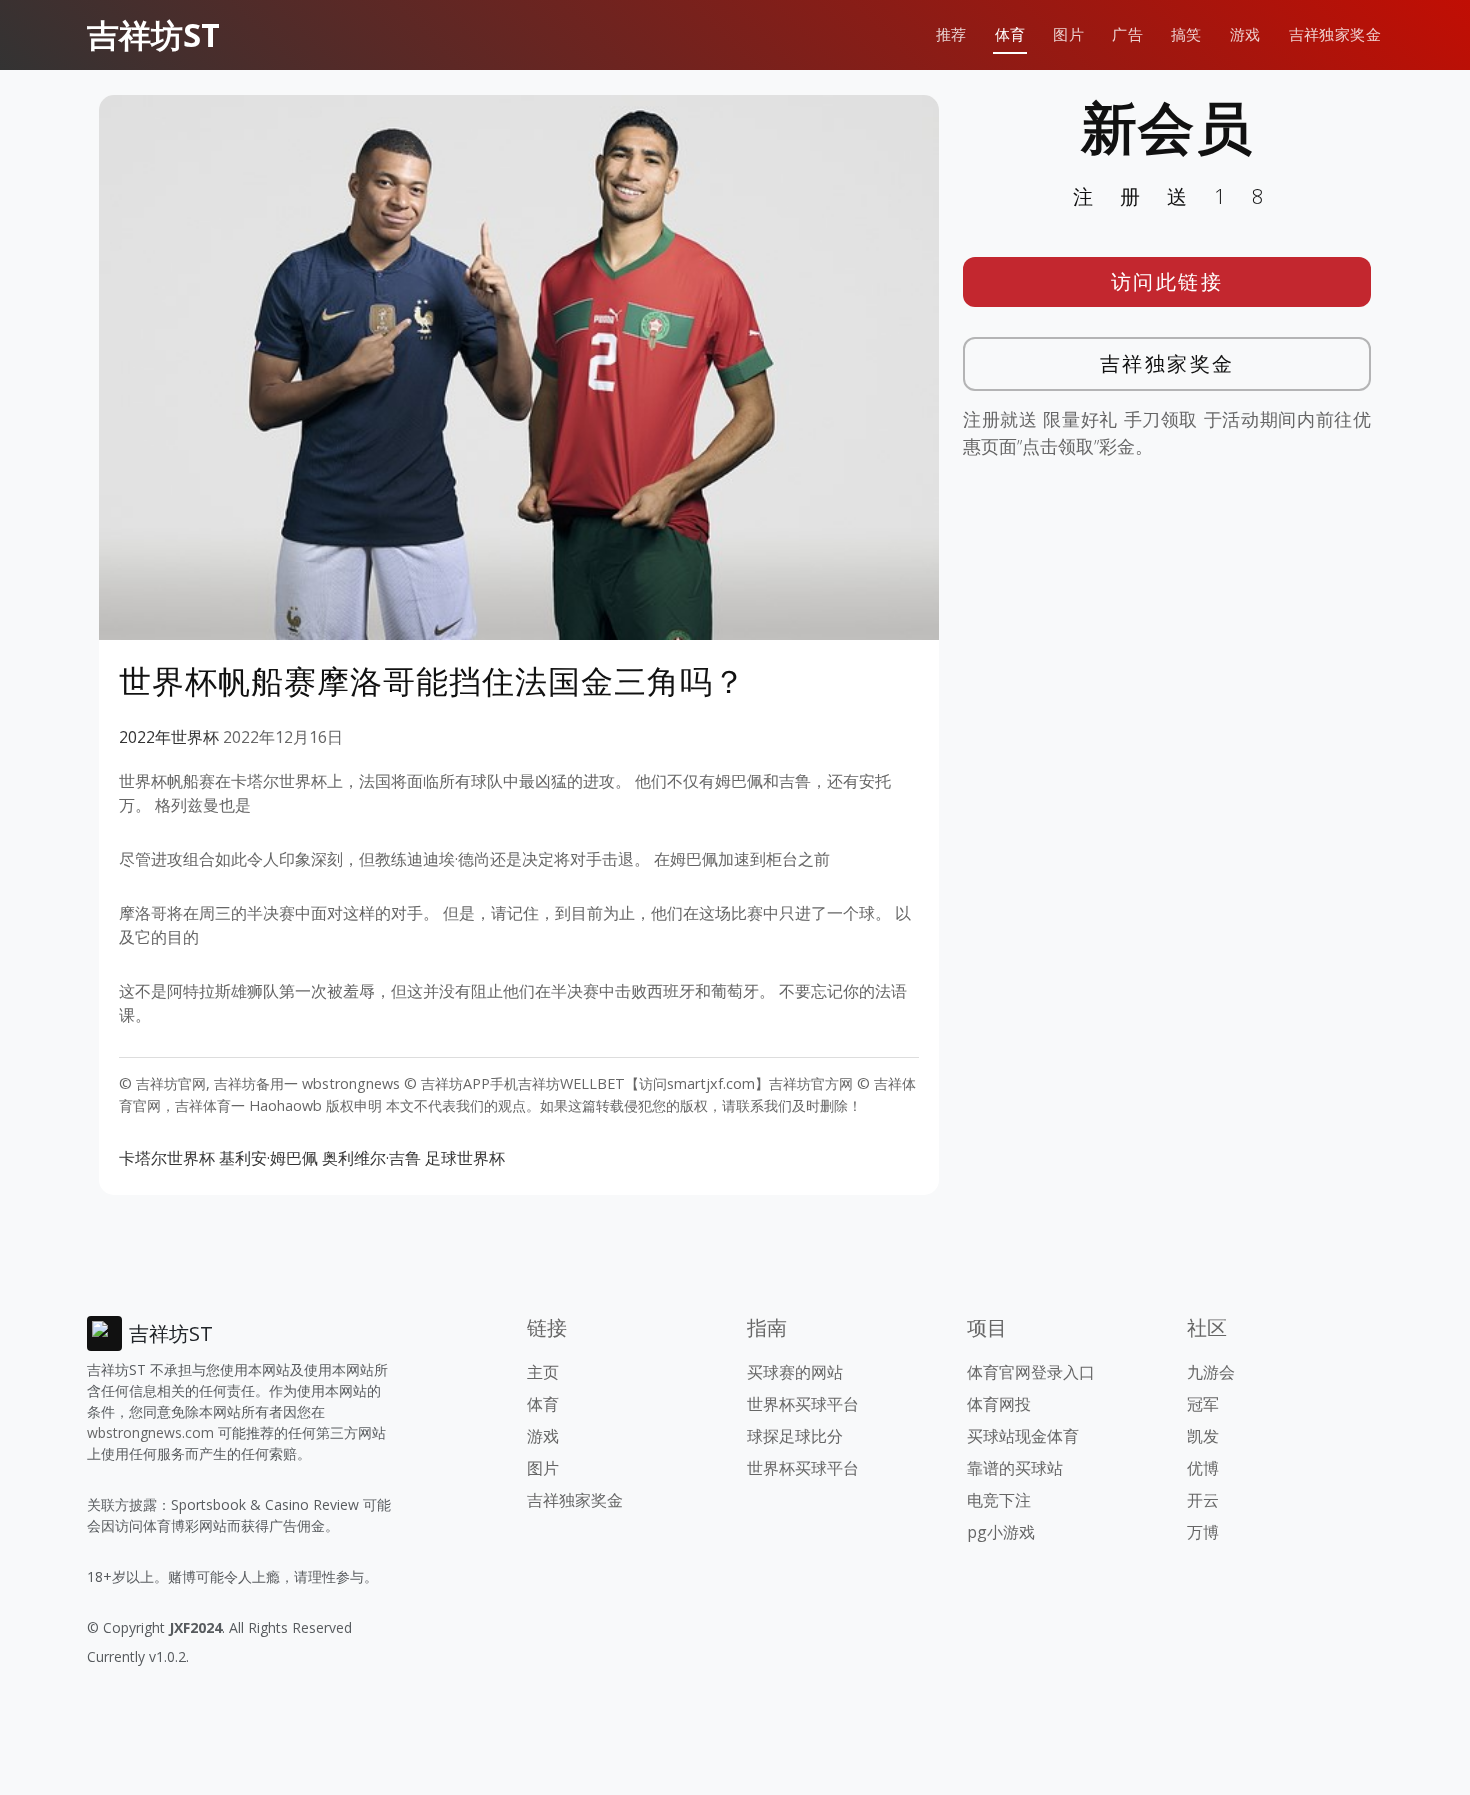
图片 (1068, 34)
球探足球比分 (795, 1436)
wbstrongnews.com (150, 1432)
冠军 (1203, 1404)
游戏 (1245, 34)
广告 (1127, 34)
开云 (1203, 1500)
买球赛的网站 (795, 1372)
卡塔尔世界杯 (167, 1158)
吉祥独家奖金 (1335, 34)
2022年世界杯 (169, 737)
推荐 (951, 34)
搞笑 (1186, 34)
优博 (1203, 1468)
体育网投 (999, 1404)
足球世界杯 (465, 1158)
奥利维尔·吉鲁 (371, 1158)
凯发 (1203, 1436)
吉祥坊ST (153, 34)
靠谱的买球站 (1015, 1468)
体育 (1010, 34)
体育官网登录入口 (1031, 1372)
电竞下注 (999, 1500)
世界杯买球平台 (803, 1404)
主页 (543, 1372)
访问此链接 (1167, 281)
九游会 (1211, 1372)
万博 (1203, 1532)
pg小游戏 (1001, 1532)
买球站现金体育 (1023, 1436)
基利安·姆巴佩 (268, 1158)
